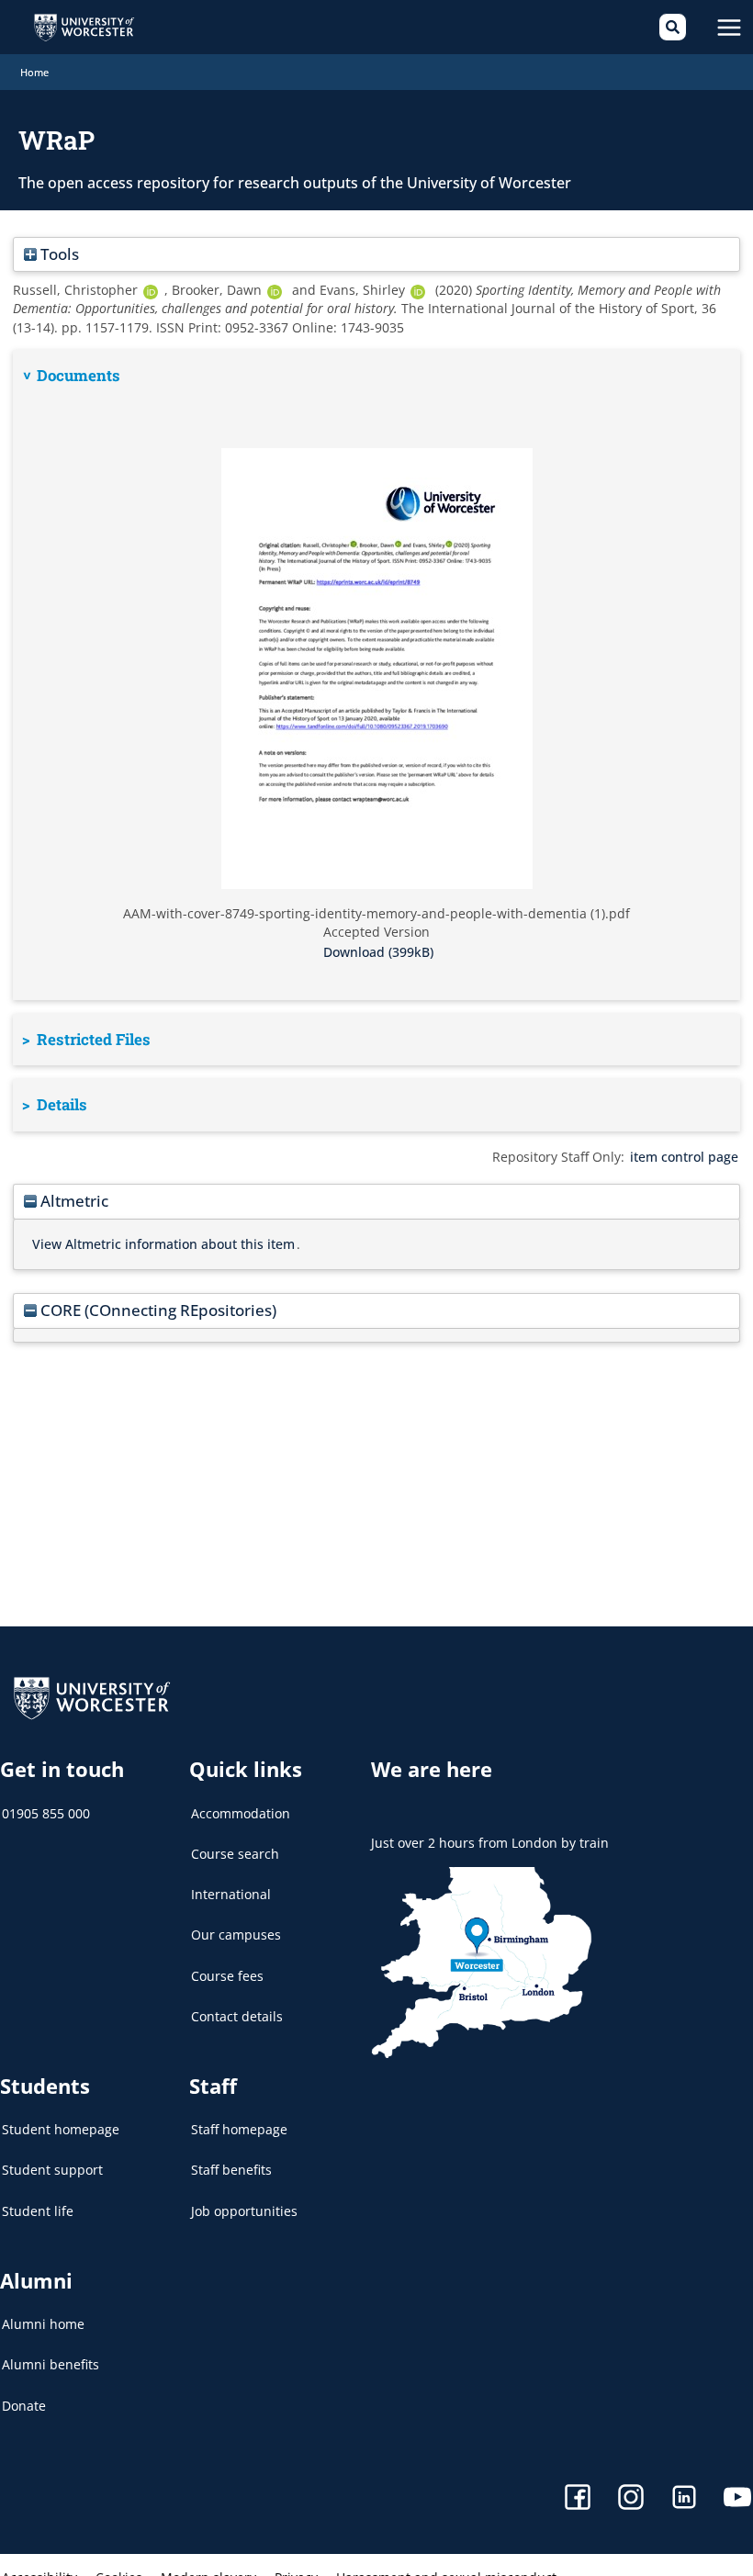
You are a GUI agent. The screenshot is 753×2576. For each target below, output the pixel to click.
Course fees (227, 1976)
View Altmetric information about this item (163, 1244)
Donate (24, 2406)
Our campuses (236, 1935)
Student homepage (61, 2129)
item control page (684, 1157)
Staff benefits (231, 2170)
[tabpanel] (376, 675)
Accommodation (241, 1813)
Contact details (237, 2016)
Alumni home (43, 2324)
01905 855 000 (46, 1813)
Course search (235, 1854)
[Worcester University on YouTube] (737, 2499)
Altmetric (73, 1201)
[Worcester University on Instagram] (631, 2499)
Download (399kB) (378, 952)
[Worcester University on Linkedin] (684, 2499)
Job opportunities (244, 2211)
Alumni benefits (51, 2364)
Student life (38, 2211)
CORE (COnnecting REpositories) (157, 1310)
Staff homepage (239, 2129)
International (231, 1894)
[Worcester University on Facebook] (578, 2499)
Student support (52, 2170)
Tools (58, 254)
